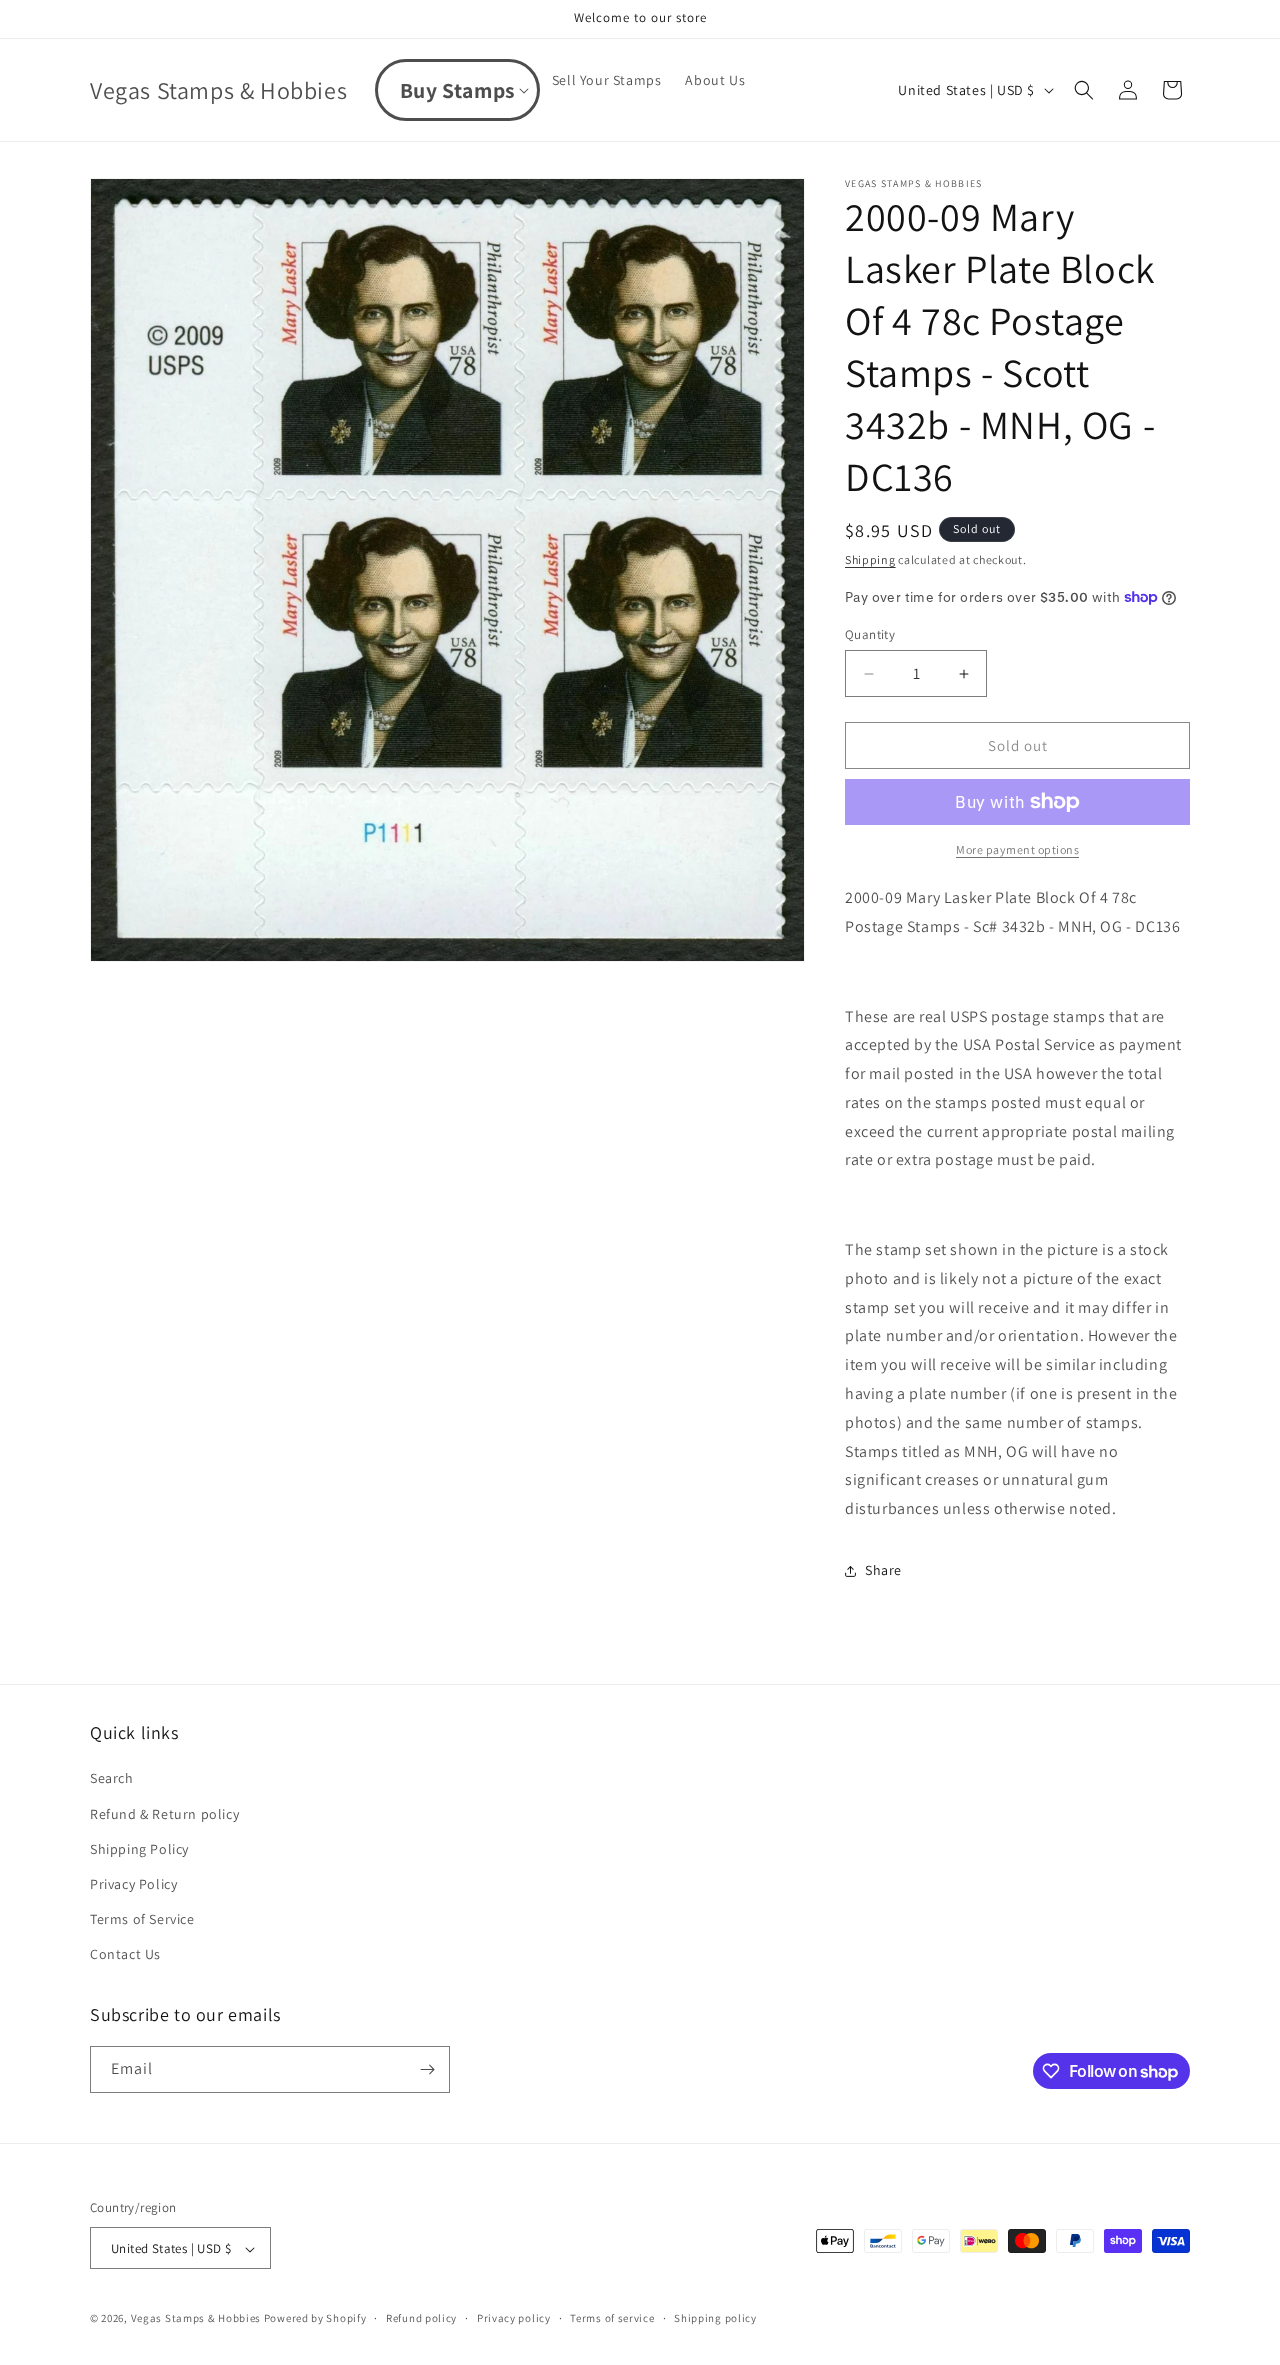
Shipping (870, 559)
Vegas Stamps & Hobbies (196, 2319)
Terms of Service (142, 1919)
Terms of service (612, 2318)
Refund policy (421, 2318)
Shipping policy (715, 2318)
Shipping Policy (139, 1849)
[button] (457, 90)
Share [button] (883, 1570)
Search (112, 1779)
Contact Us (125, 1955)
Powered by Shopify (315, 2319)
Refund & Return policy (164, 1814)
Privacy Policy (133, 1884)
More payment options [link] (1017, 849)
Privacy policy (514, 2318)
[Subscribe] (427, 2069)
